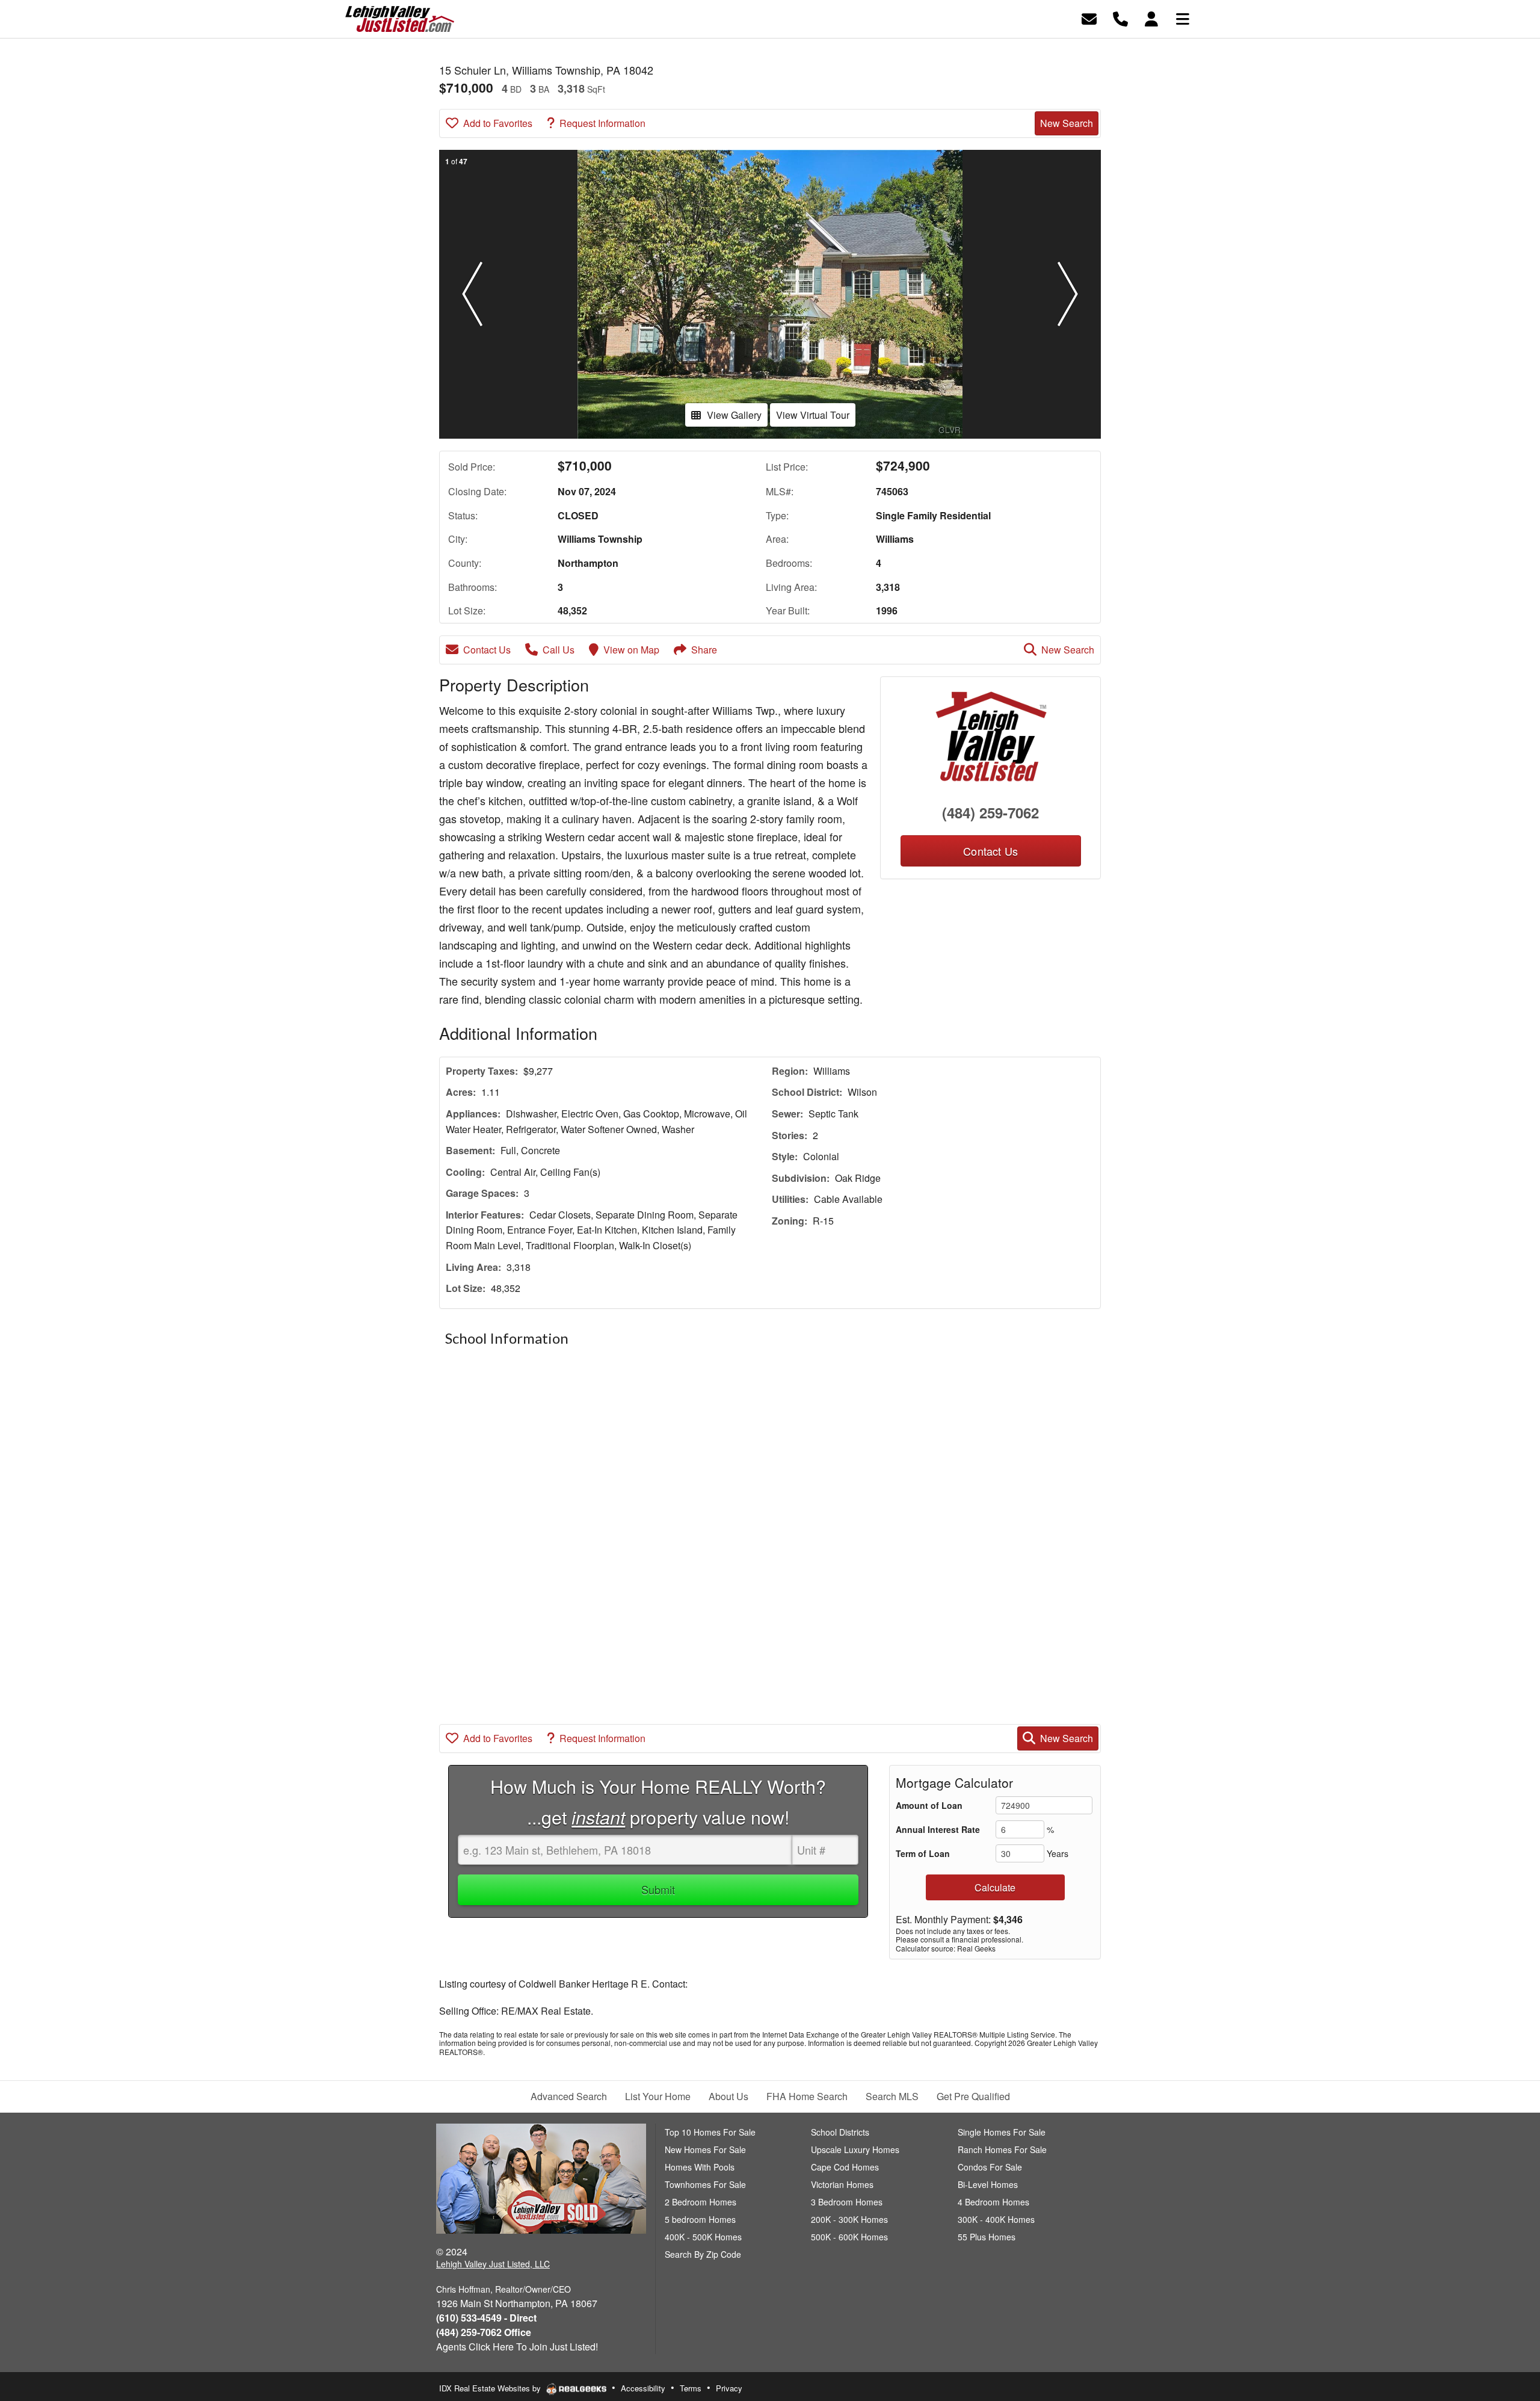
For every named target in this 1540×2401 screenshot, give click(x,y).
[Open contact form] (1089, 18)
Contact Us (487, 650)
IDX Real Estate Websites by (491, 2388)
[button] (472, 294)
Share (704, 650)
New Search (1067, 123)
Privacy (729, 2388)
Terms (691, 2388)
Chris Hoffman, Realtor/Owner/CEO (504, 2289)
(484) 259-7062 (990, 812)
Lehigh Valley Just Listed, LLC (493, 2264)
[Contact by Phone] (1120, 18)
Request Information (602, 123)
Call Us (559, 650)
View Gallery (734, 415)
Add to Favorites (498, 123)
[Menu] (1183, 18)
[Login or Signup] (1151, 18)
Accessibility (643, 2388)
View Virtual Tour (813, 415)
